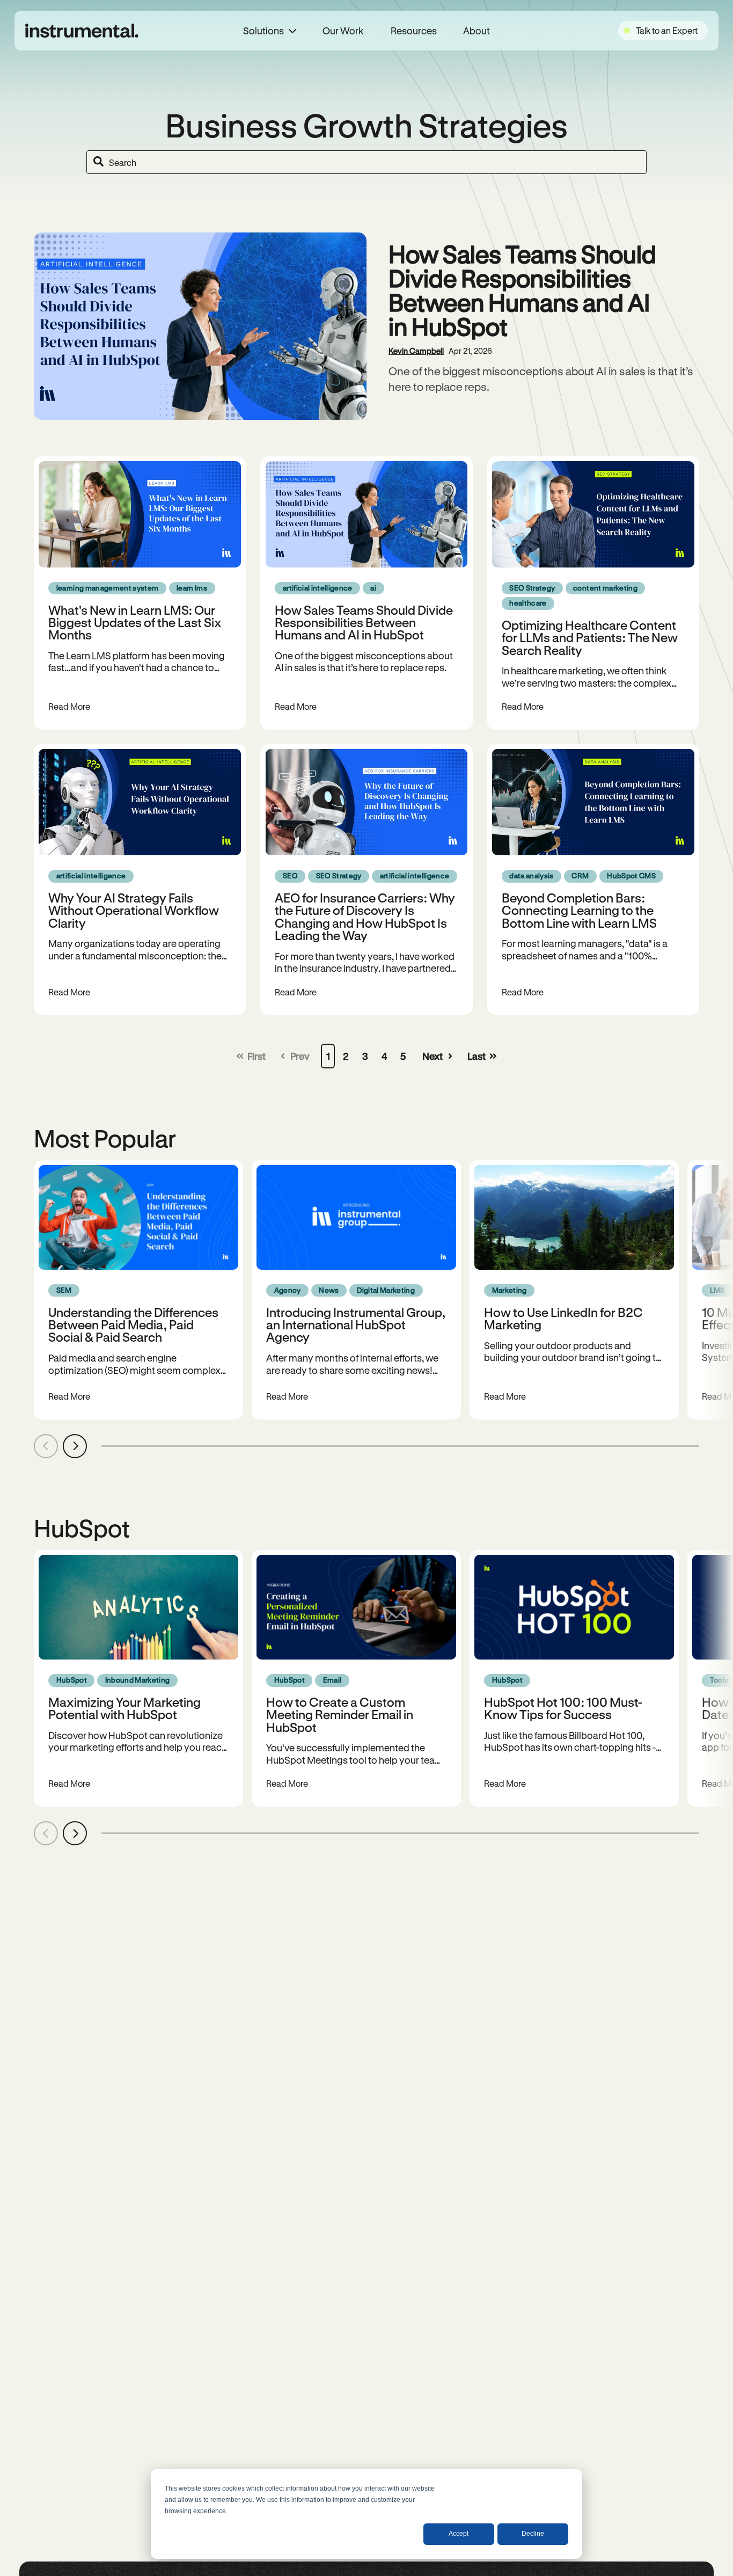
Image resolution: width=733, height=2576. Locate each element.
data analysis (531, 876)
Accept (459, 2534)
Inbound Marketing (138, 1680)
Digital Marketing (386, 1290)
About (477, 31)
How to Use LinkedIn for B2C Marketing (563, 1318)
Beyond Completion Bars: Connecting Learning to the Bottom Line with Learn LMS (579, 910)
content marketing (605, 588)
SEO (290, 876)
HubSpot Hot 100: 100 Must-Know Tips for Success (563, 1708)
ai (373, 588)
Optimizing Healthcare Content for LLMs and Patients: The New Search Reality (590, 637)
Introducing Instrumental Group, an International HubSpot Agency (356, 1325)
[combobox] (366, 162)
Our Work (343, 31)
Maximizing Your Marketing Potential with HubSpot (124, 1708)
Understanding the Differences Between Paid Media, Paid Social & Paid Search (133, 1325)
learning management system (108, 588)
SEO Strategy (532, 588)
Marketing (510, 1290)
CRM (580, 876)
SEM (64, 1290)
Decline (533, 2534)
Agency (288, 1290)
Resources (413, 31)
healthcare (528, 603)
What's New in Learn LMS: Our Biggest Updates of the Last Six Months (135, 622)
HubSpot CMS (631, 876)
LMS (717, 1290)
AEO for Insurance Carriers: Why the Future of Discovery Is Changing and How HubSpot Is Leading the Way (365, 916)
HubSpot (72, 1680)
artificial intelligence (318, 588)
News (329, 1290)
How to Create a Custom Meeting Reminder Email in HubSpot (340, 1714)
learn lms (192, 588)
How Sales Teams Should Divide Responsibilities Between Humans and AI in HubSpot (522, 290)
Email (332, 1680)
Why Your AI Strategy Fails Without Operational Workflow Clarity (134, 910)
